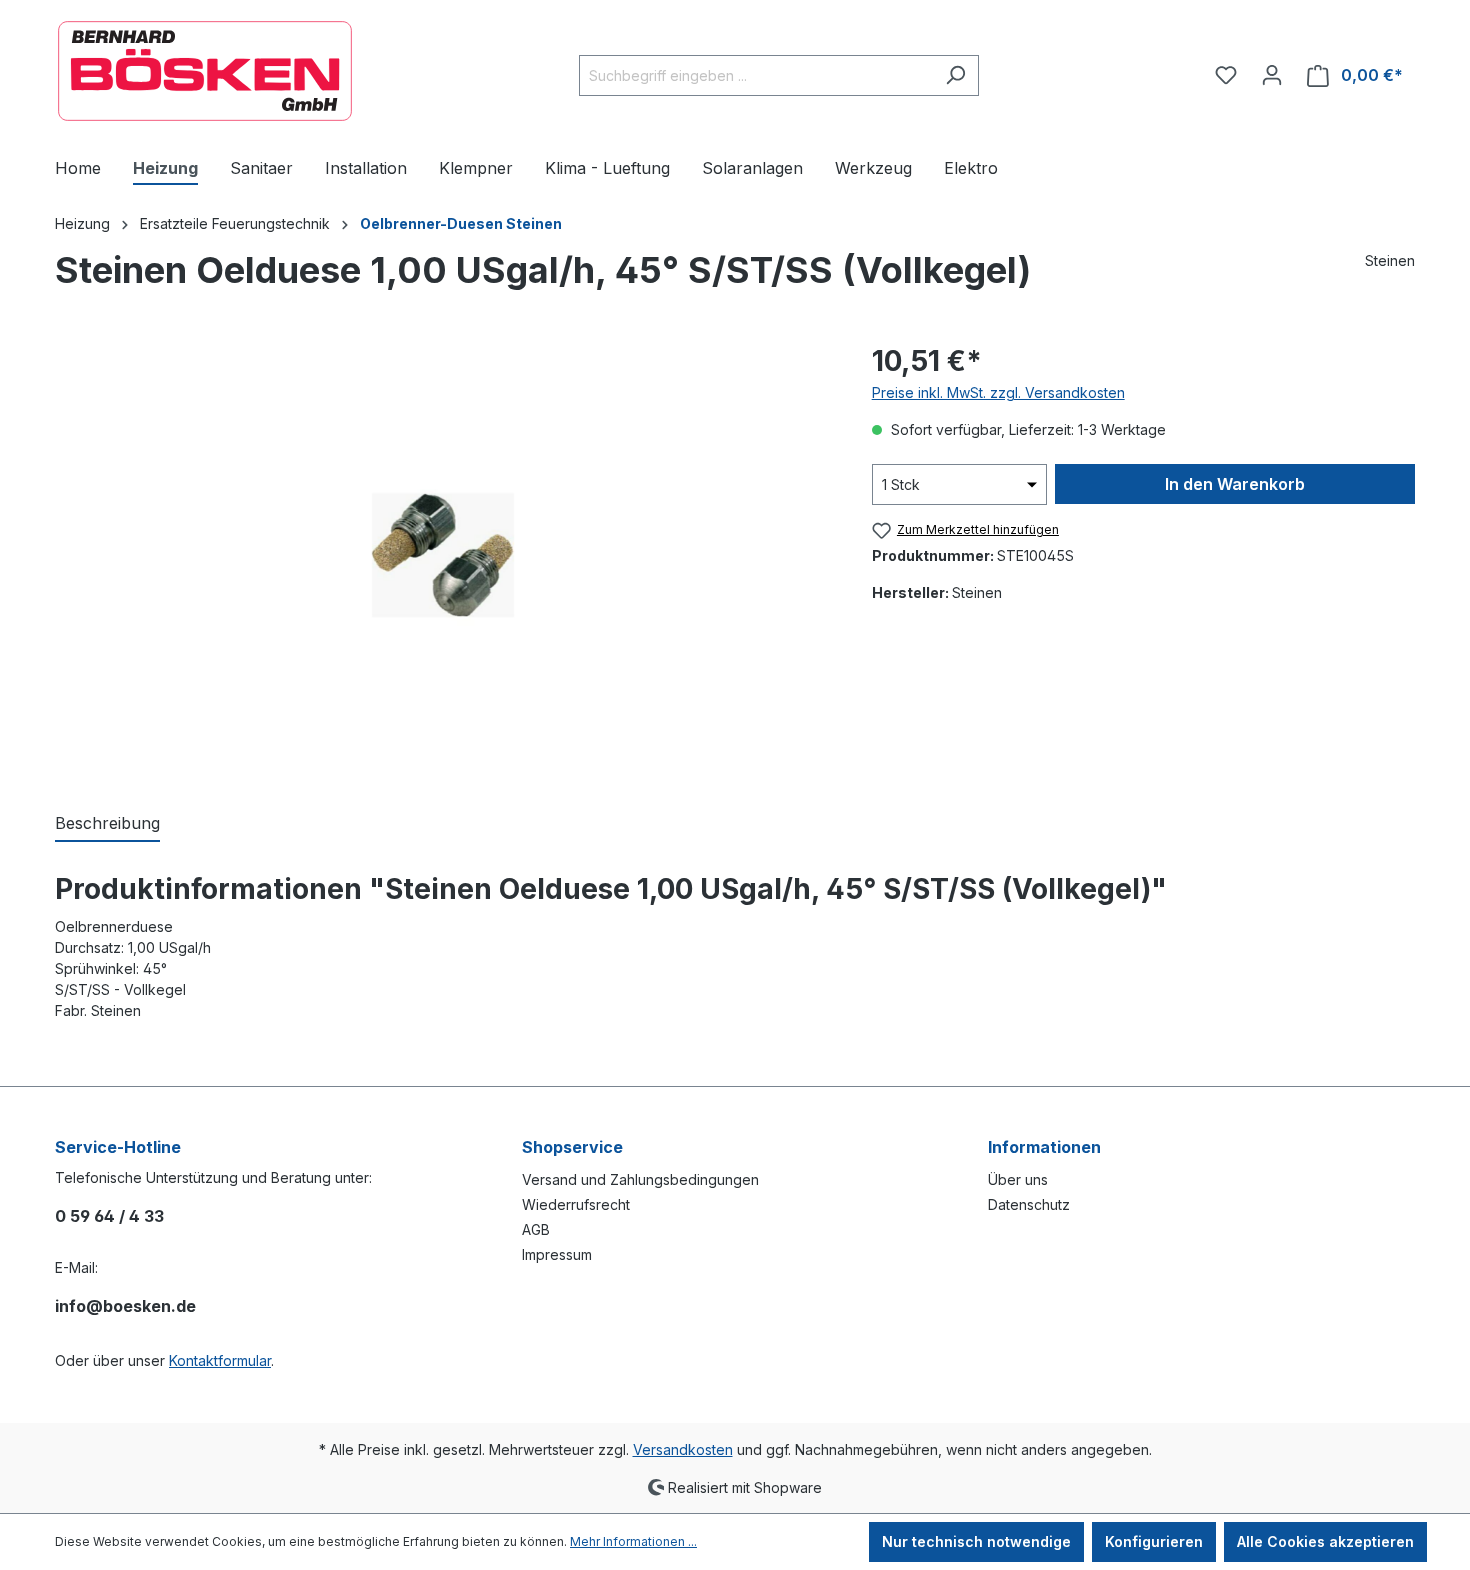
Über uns (1018, 1179)
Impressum (557, 1254)
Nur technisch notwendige (976, 1541)
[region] (443, 555)
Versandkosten (683, 1449)
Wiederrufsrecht (576, 1204)
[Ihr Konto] (1272, 75)
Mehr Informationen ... (633, 1541)
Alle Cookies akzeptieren (1325, 1541)
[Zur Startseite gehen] (205, 71)
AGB (536, 1229)
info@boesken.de (125, 1306)
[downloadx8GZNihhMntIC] (443, 555)
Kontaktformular (220, 1360)
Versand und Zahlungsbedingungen (640, 1179)
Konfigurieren (1154, 1541)
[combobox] (756, 75)
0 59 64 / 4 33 (109, 1216)
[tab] (107, 824)
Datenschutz (1029, 1204)
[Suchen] (955, 75)
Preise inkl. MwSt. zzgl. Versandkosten (998, 392)
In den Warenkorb (1235, 484)
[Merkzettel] (1226, 75)
